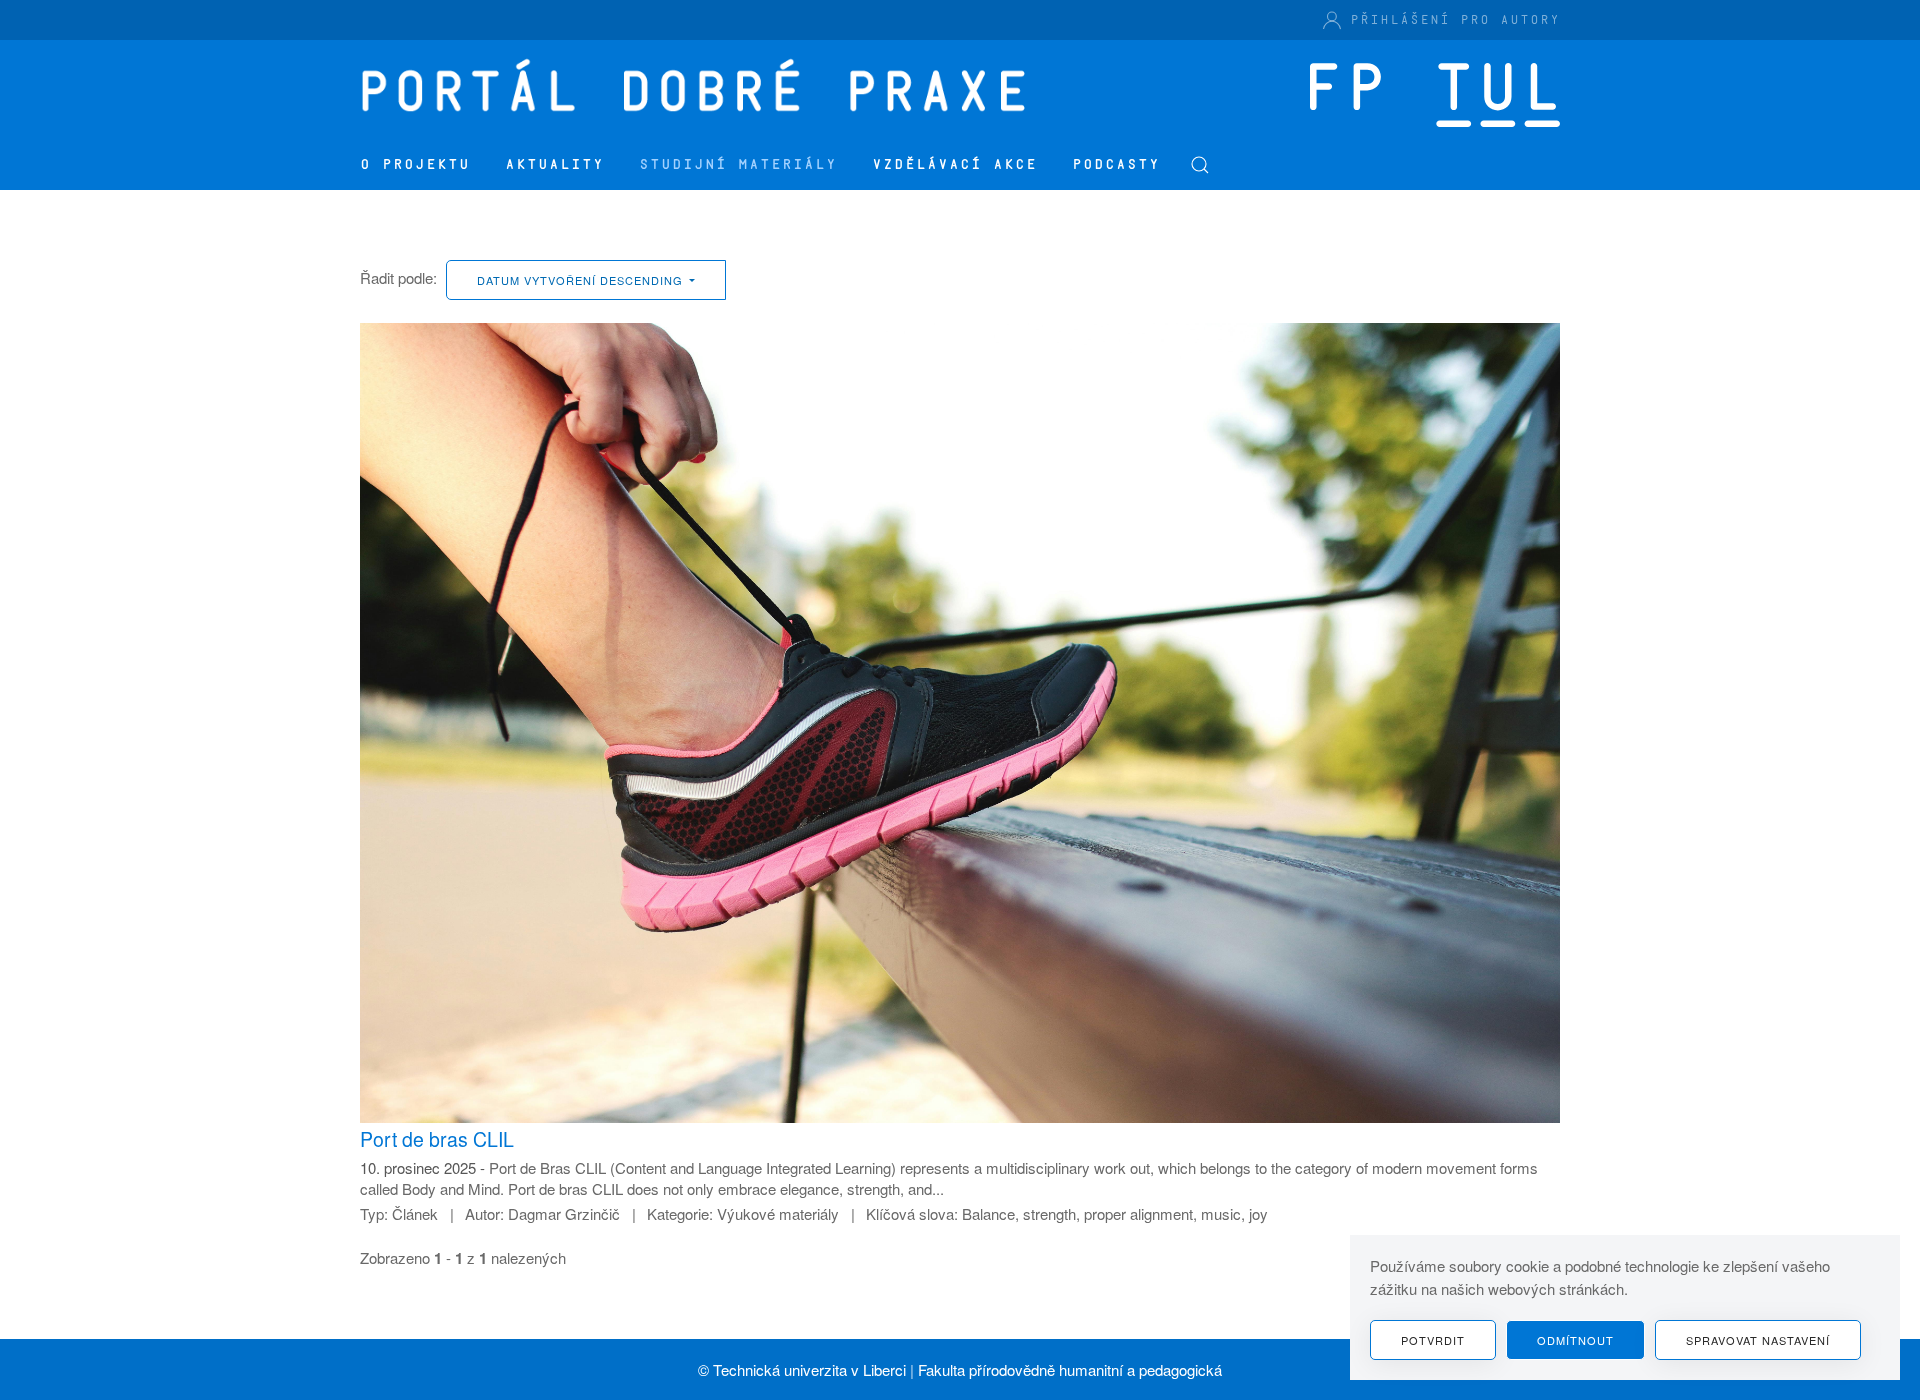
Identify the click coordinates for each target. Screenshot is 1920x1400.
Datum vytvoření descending (582, 280)
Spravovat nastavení (1758, 1340)
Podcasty (1116, 164)
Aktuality (554, 164)
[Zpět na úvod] (700, 90)
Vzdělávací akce (954, 164)
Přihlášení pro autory (1455, 20)
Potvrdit (1433, 1340)
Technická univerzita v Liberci (809, 1369)
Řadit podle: (398, 277)
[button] (1200, 165)
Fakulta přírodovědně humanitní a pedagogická (1070, 1369)
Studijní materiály (738, 164)
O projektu (415, 164)
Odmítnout (1575, 1340)
